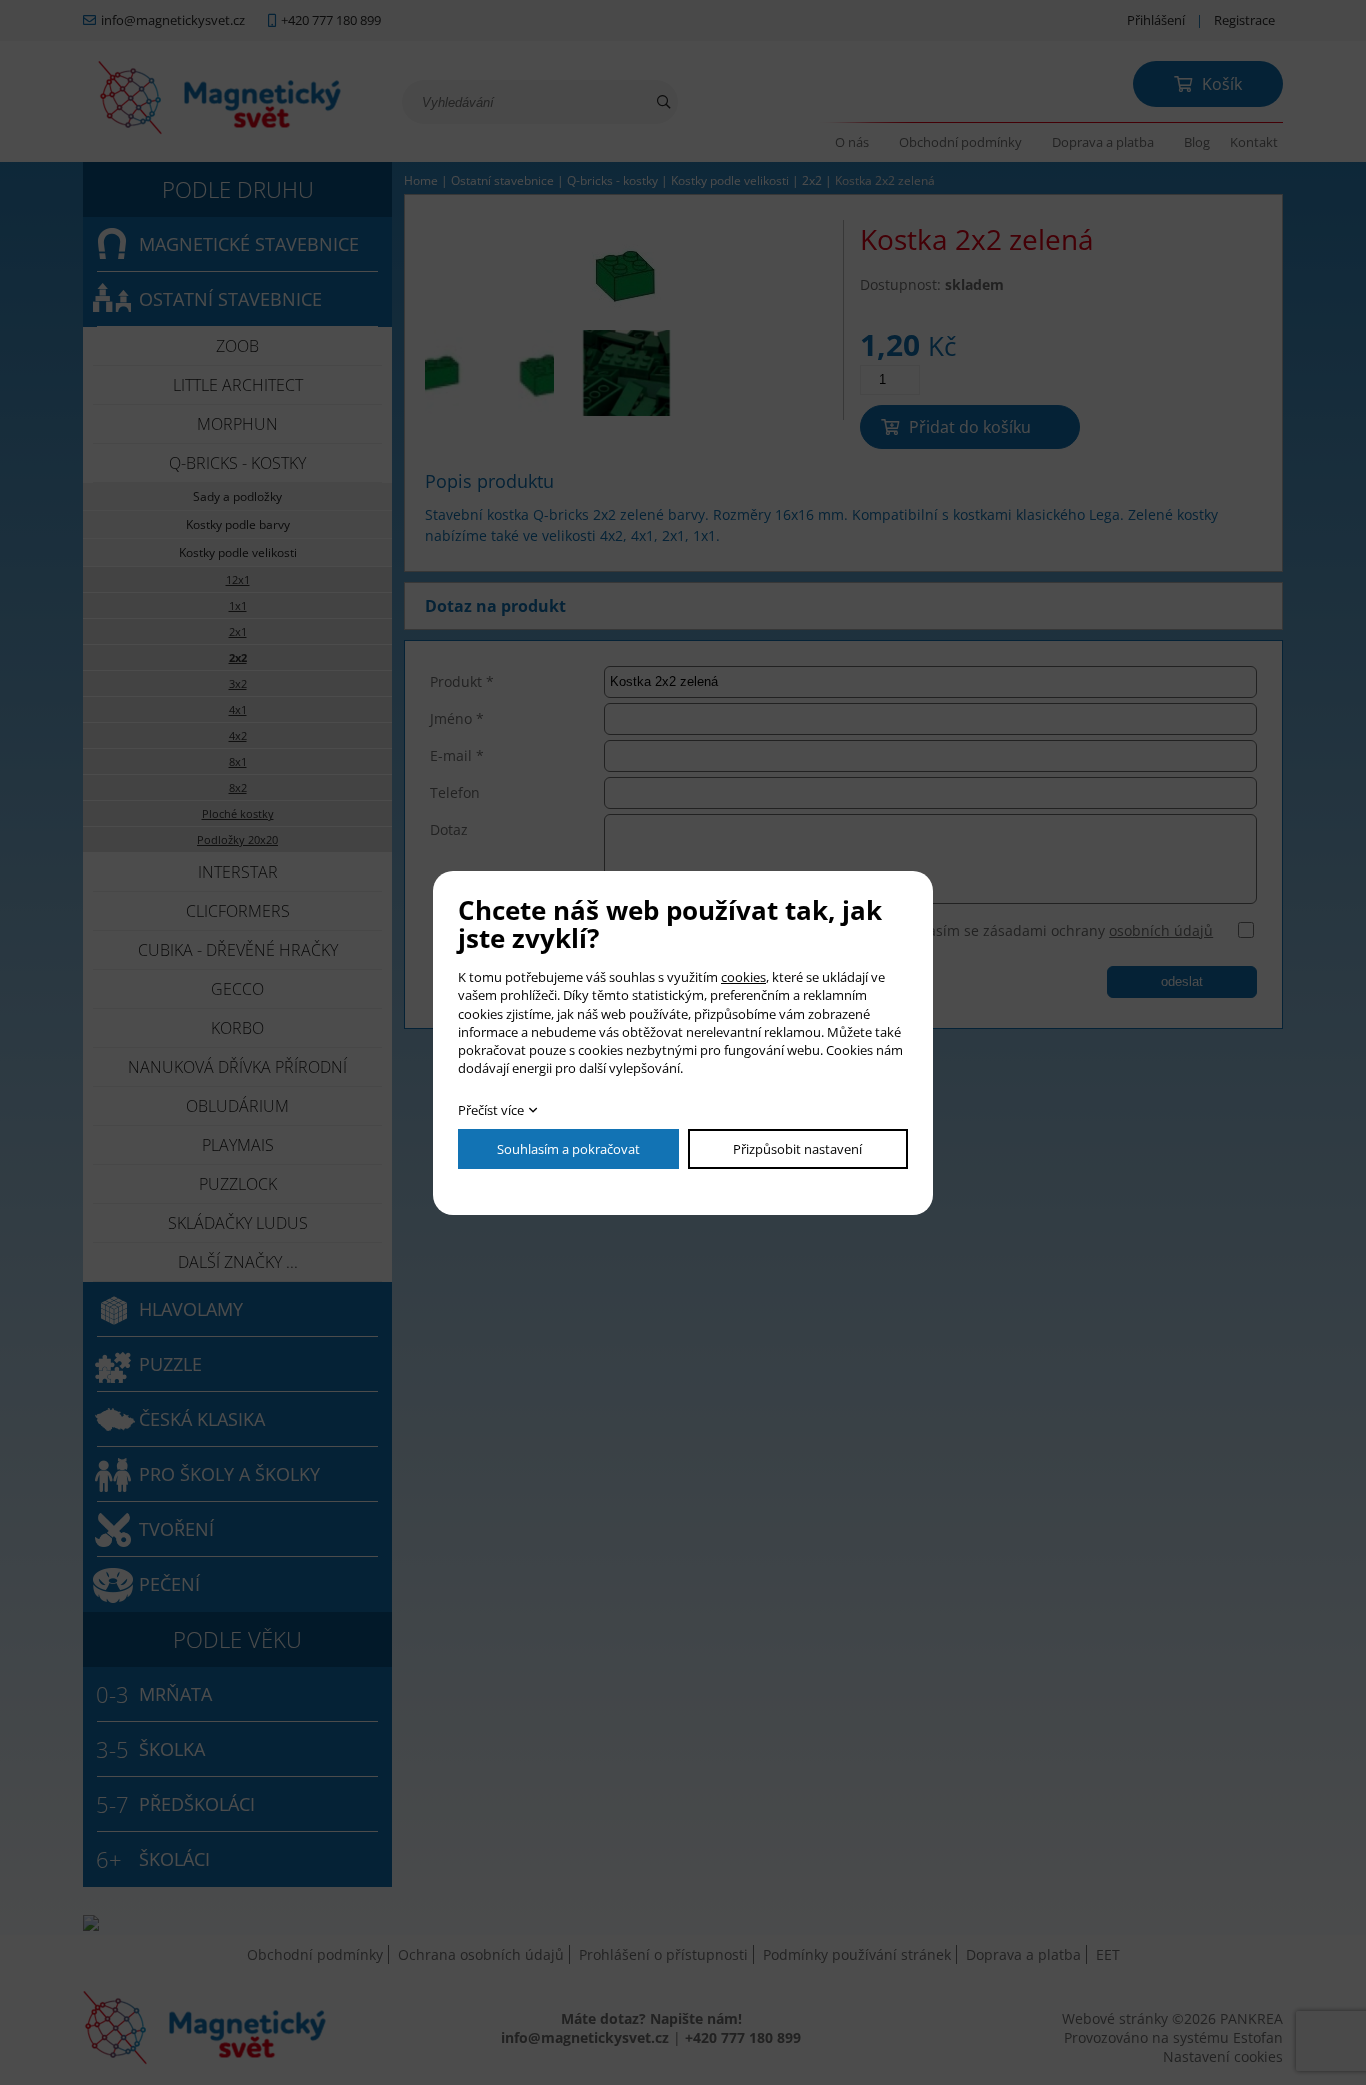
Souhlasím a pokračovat (568, 1149)
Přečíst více (491, 1110)
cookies (743, 977)
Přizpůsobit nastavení (797, 1149)
